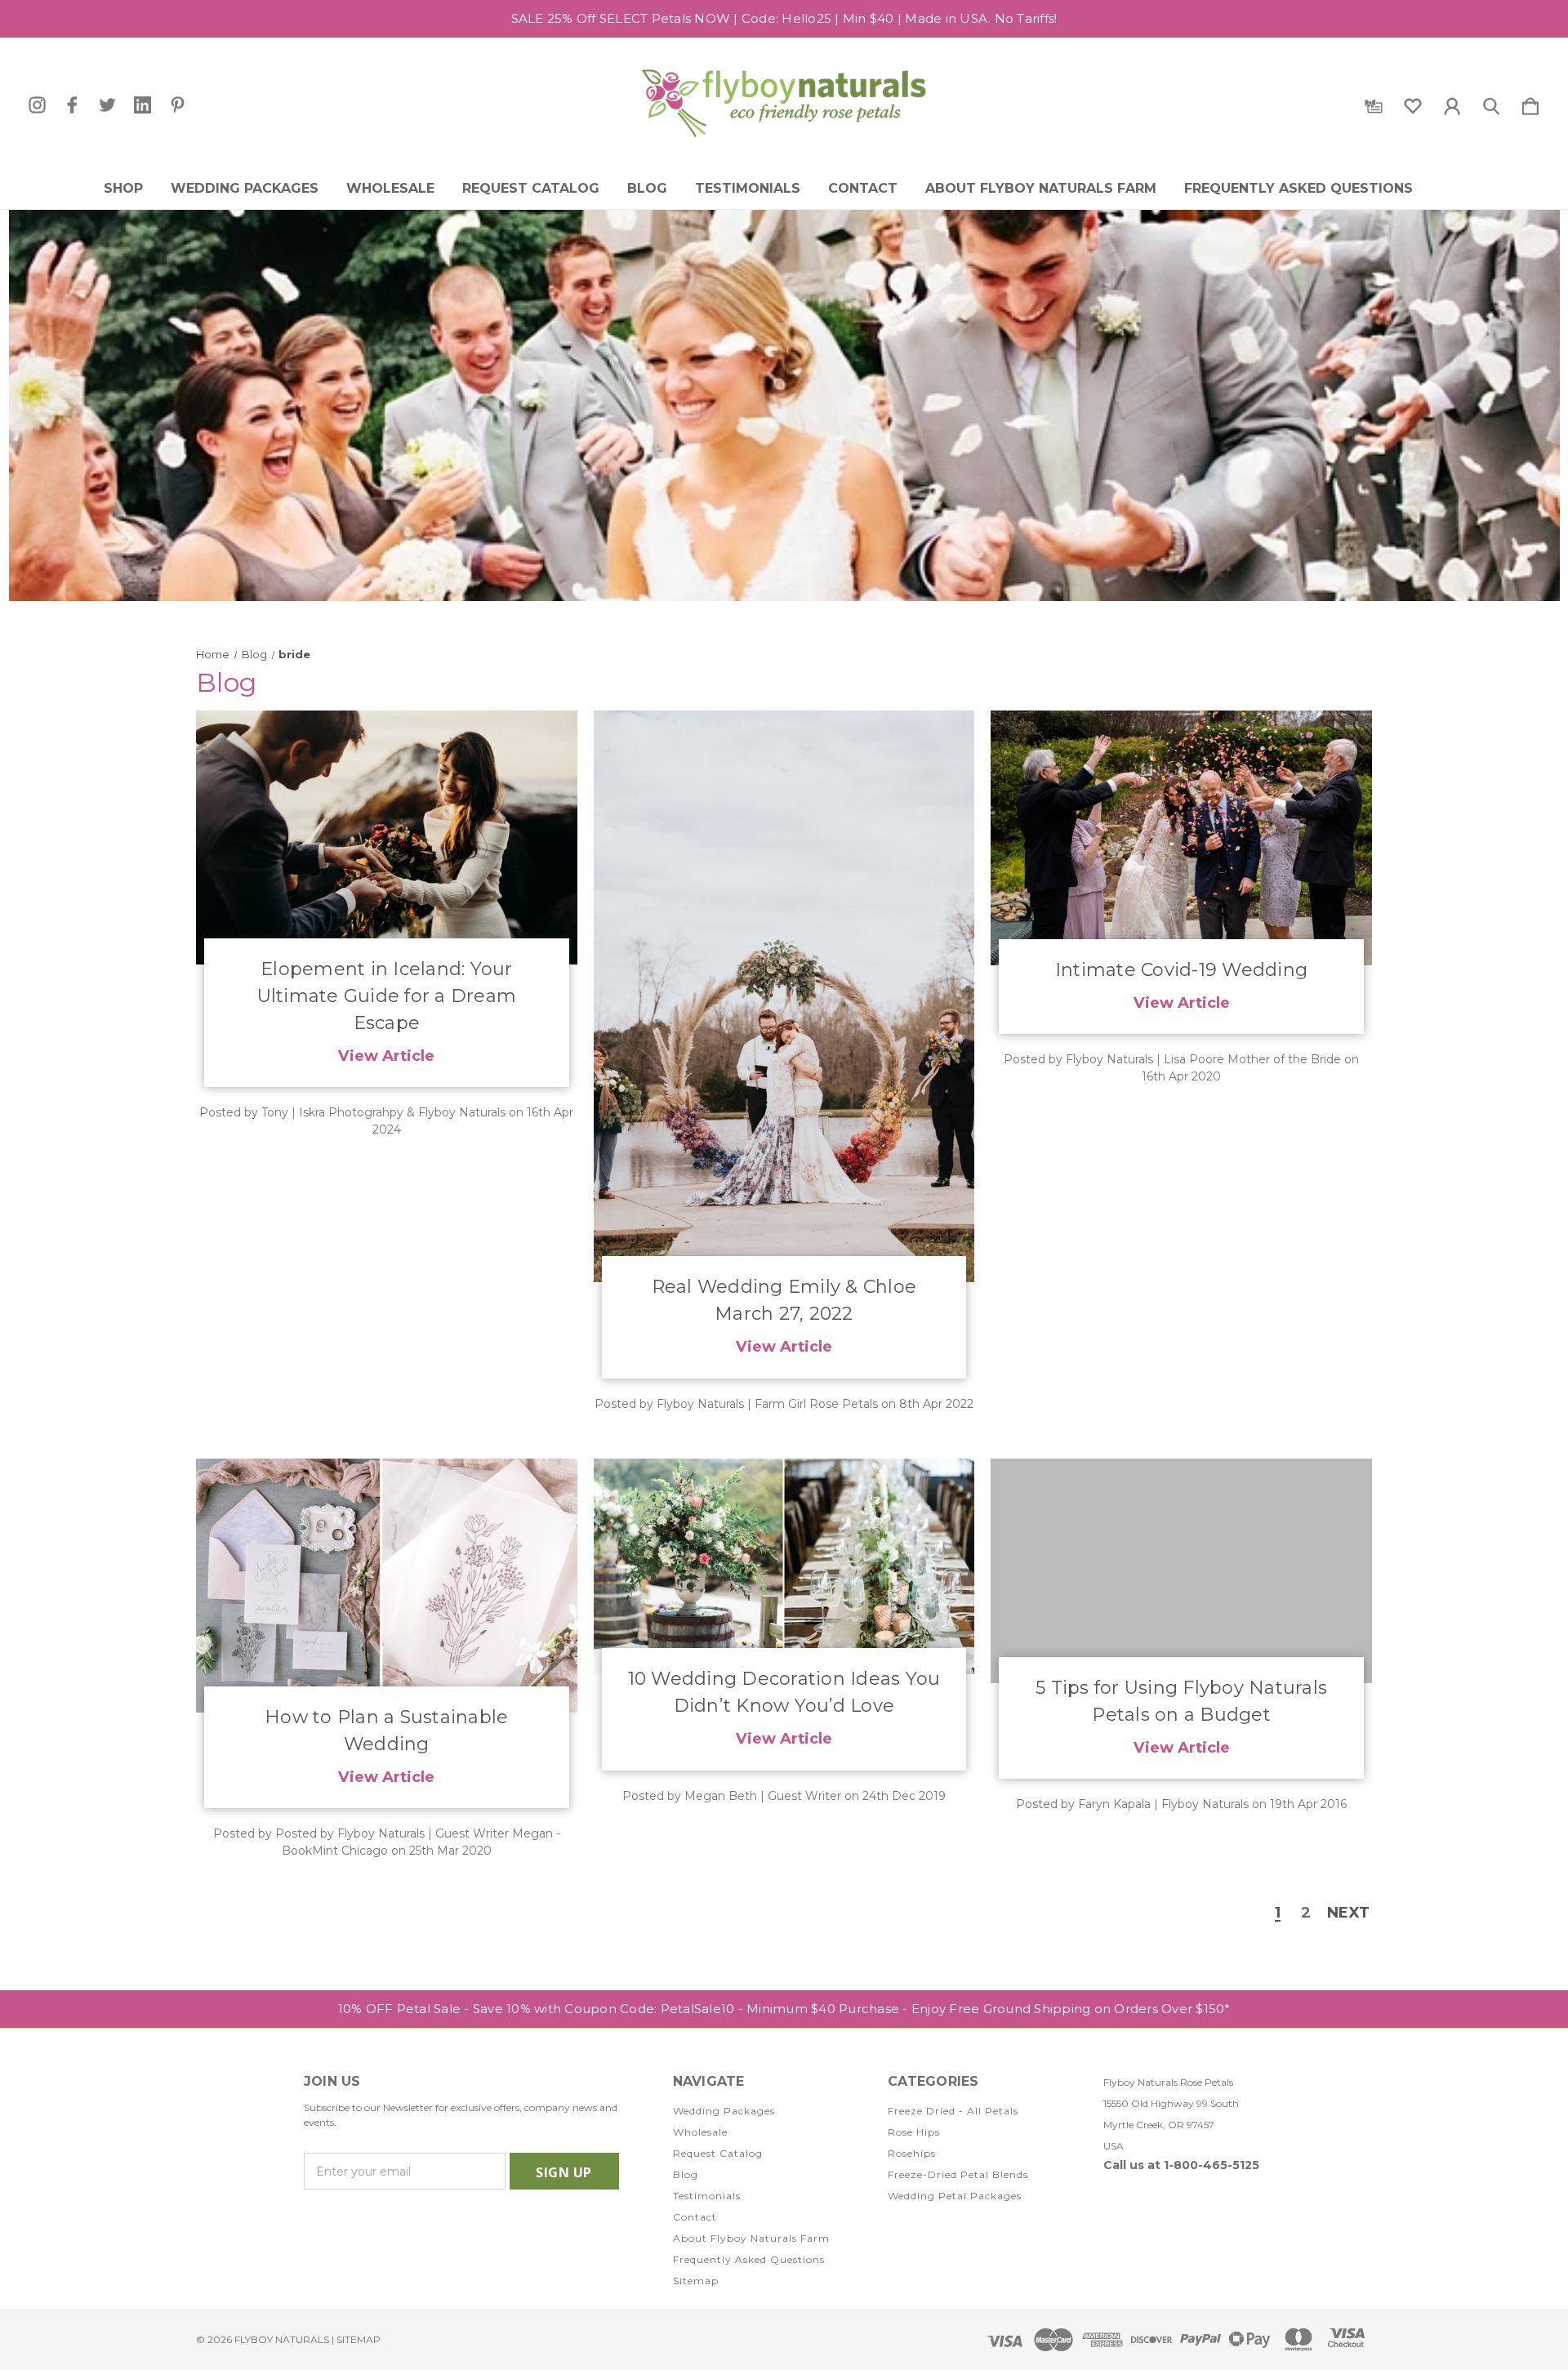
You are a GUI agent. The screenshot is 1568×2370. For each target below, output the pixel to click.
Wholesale (390, 189)
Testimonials (748, 189)
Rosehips (912, 2153)
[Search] (1491, 103)
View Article (386, 1056)
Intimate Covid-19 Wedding (1181, 970)
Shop (123, 189)
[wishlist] (1413, 103)
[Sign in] (1452, 103)
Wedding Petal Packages (955, 2196)
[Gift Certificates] (1374, 103)
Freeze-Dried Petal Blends (958, 2174)
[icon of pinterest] (178, 105)
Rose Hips (914, 2132)
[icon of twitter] (107, 105)
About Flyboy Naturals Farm (1041, 189)
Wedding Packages (245, 189)
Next (1348, 1913)
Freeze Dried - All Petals (953, 2111)
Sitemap (696, 2281)
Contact (863, 189)
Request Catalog (531, 189)
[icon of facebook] (72, 105)
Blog (647, 189)
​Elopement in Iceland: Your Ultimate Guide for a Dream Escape (387, 996)
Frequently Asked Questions (1298, 189)
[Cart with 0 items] (1530, 103)
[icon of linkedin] (143, 105)
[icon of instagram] (37, 105)
